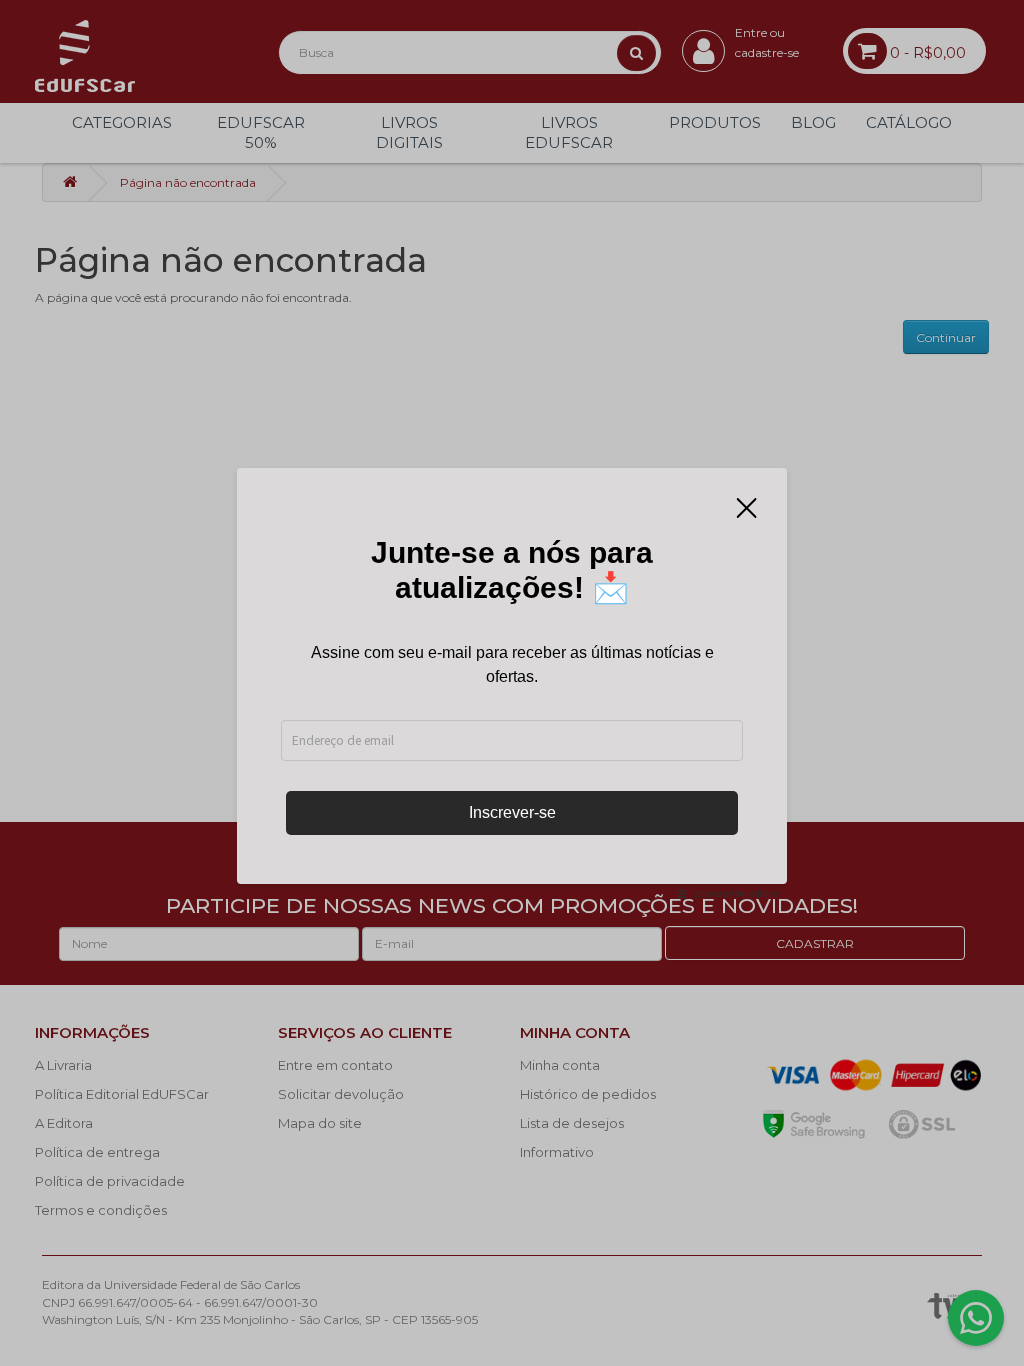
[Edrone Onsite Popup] (512, 683)
